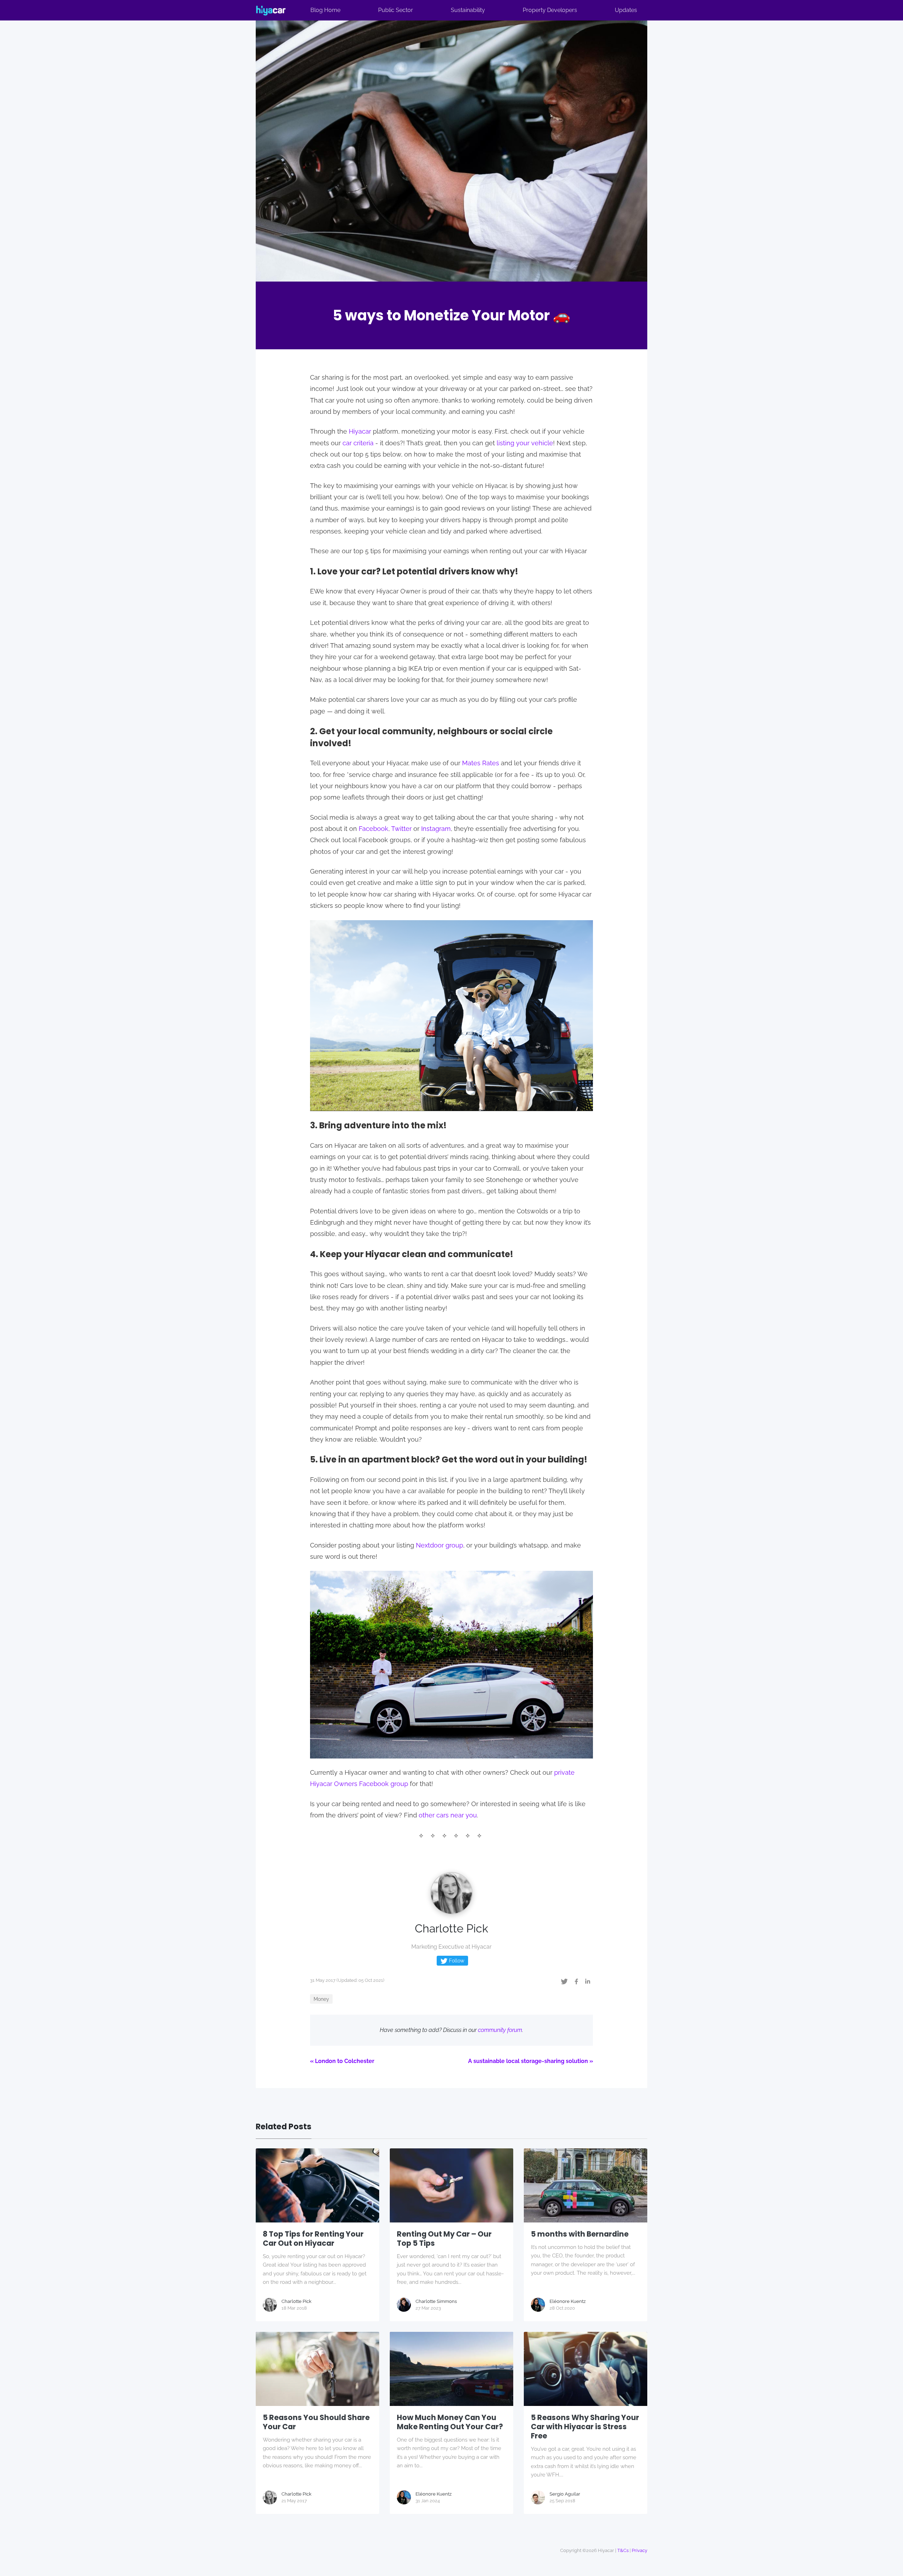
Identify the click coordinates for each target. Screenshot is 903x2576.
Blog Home (325, 10)
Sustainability (468, 10)
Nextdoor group (440, 1545)
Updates (626, 10)
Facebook (374, 829)
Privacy (640, 2550)
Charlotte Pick (451, 1928)
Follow (456, 1961)
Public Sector (396, 10)
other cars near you (448, 1815)
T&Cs (623, 2550)
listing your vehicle (525, 443)
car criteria (358, 443)
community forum (500, 2030)
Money (321, 1999)
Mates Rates (481, 763)
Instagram (436, 829)
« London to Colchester (342, 2061)
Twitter (401, 829)
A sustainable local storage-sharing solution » (531, 2061)
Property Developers (550, 10)
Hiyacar (360, 431)
